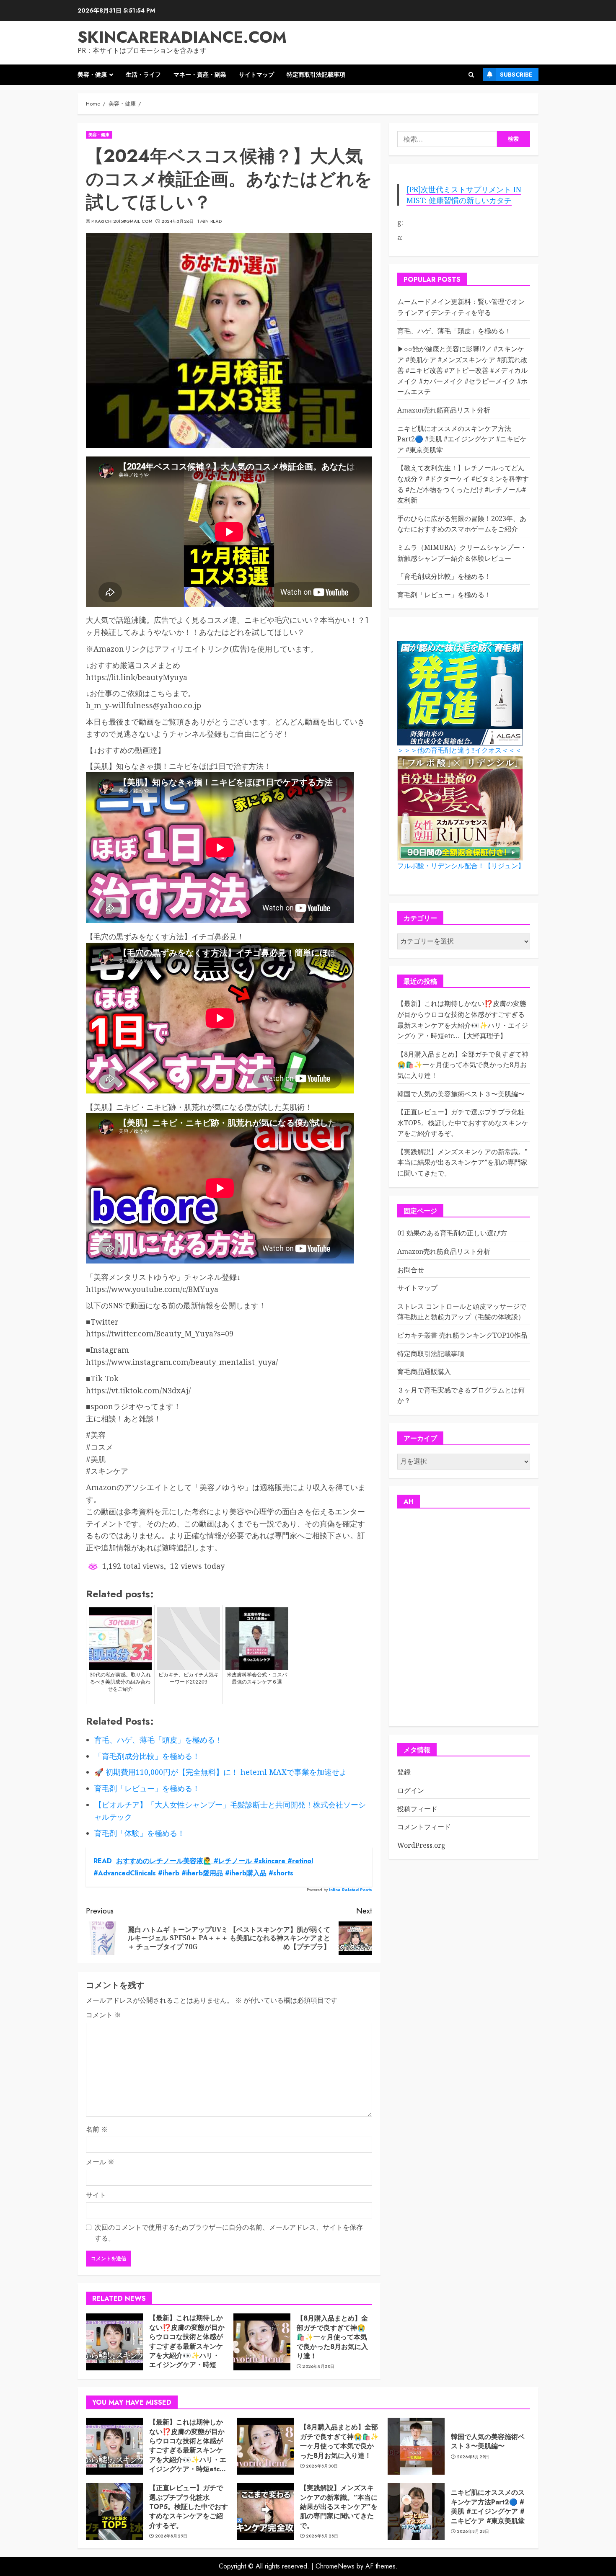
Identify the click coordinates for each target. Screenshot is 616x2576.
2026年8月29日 (473, 2457)
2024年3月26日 (178, 222)
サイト (96, 2195)
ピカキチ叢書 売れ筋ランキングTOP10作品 (462, 1336)
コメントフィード (424, 1827)
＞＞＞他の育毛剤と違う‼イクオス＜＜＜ (459, 751)
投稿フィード (417, 1809)
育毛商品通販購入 (424, 1372)
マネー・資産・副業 (200, 75)
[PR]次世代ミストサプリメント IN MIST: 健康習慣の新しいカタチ (464, 195)
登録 (404, 1772)
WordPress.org (421, 1845)
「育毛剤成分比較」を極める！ (444, 577)
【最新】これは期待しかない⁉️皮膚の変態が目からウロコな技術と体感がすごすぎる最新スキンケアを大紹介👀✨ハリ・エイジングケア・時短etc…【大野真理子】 (187, 2346)
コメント (104, 2015)
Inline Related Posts (351, 1890)
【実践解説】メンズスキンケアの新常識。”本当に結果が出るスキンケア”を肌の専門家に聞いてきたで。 (462, 1162)
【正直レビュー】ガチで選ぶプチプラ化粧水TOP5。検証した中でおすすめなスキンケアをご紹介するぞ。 (463, 1123)
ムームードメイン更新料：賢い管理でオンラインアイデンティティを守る (461, 307)
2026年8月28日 (322, 2536)
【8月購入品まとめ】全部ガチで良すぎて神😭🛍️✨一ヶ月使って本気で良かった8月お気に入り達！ (332, 2337)
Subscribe (516, 75)
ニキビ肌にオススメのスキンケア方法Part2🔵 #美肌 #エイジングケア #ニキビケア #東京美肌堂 (462, 439)
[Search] (471, 75)
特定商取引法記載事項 (316, 75)
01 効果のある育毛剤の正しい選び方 (452, 1233)
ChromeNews (335, 2566)
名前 (97, 2129)
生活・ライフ (143, 75)
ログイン (411, 1791)
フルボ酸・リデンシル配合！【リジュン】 (461, 866)
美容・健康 (92, 75)
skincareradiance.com (182, 37)
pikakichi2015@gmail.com (122, 222)
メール (100, 2162)
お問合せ (411, 1270)
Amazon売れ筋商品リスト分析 (444, 410)
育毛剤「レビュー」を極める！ (444, 595)
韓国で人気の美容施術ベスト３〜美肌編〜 (461, 1094)
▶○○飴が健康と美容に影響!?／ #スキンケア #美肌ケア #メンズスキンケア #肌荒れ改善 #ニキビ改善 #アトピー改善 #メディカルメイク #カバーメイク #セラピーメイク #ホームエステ (462, 371)
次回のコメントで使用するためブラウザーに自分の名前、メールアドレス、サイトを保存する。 (229, 2233)
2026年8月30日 (318, 2367)
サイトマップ (256, 75)
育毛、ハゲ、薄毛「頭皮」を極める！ (454, 331)
